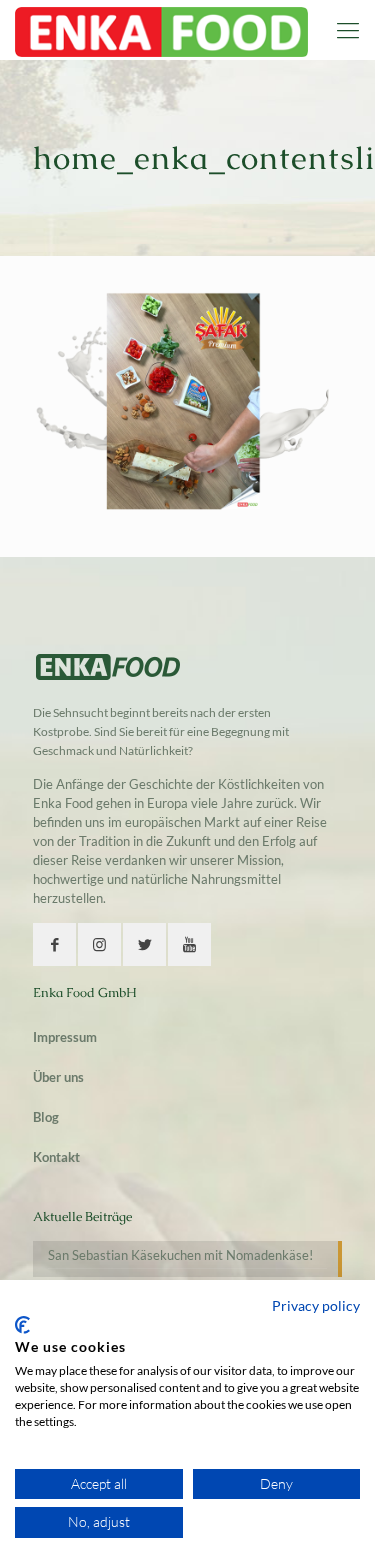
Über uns (58, 1077)
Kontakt (56, 1157)
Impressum (65, 1037)
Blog (46, 1117)
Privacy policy (316, 1305)
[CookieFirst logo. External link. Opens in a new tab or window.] (22, 1325)
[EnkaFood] (161, 30)
